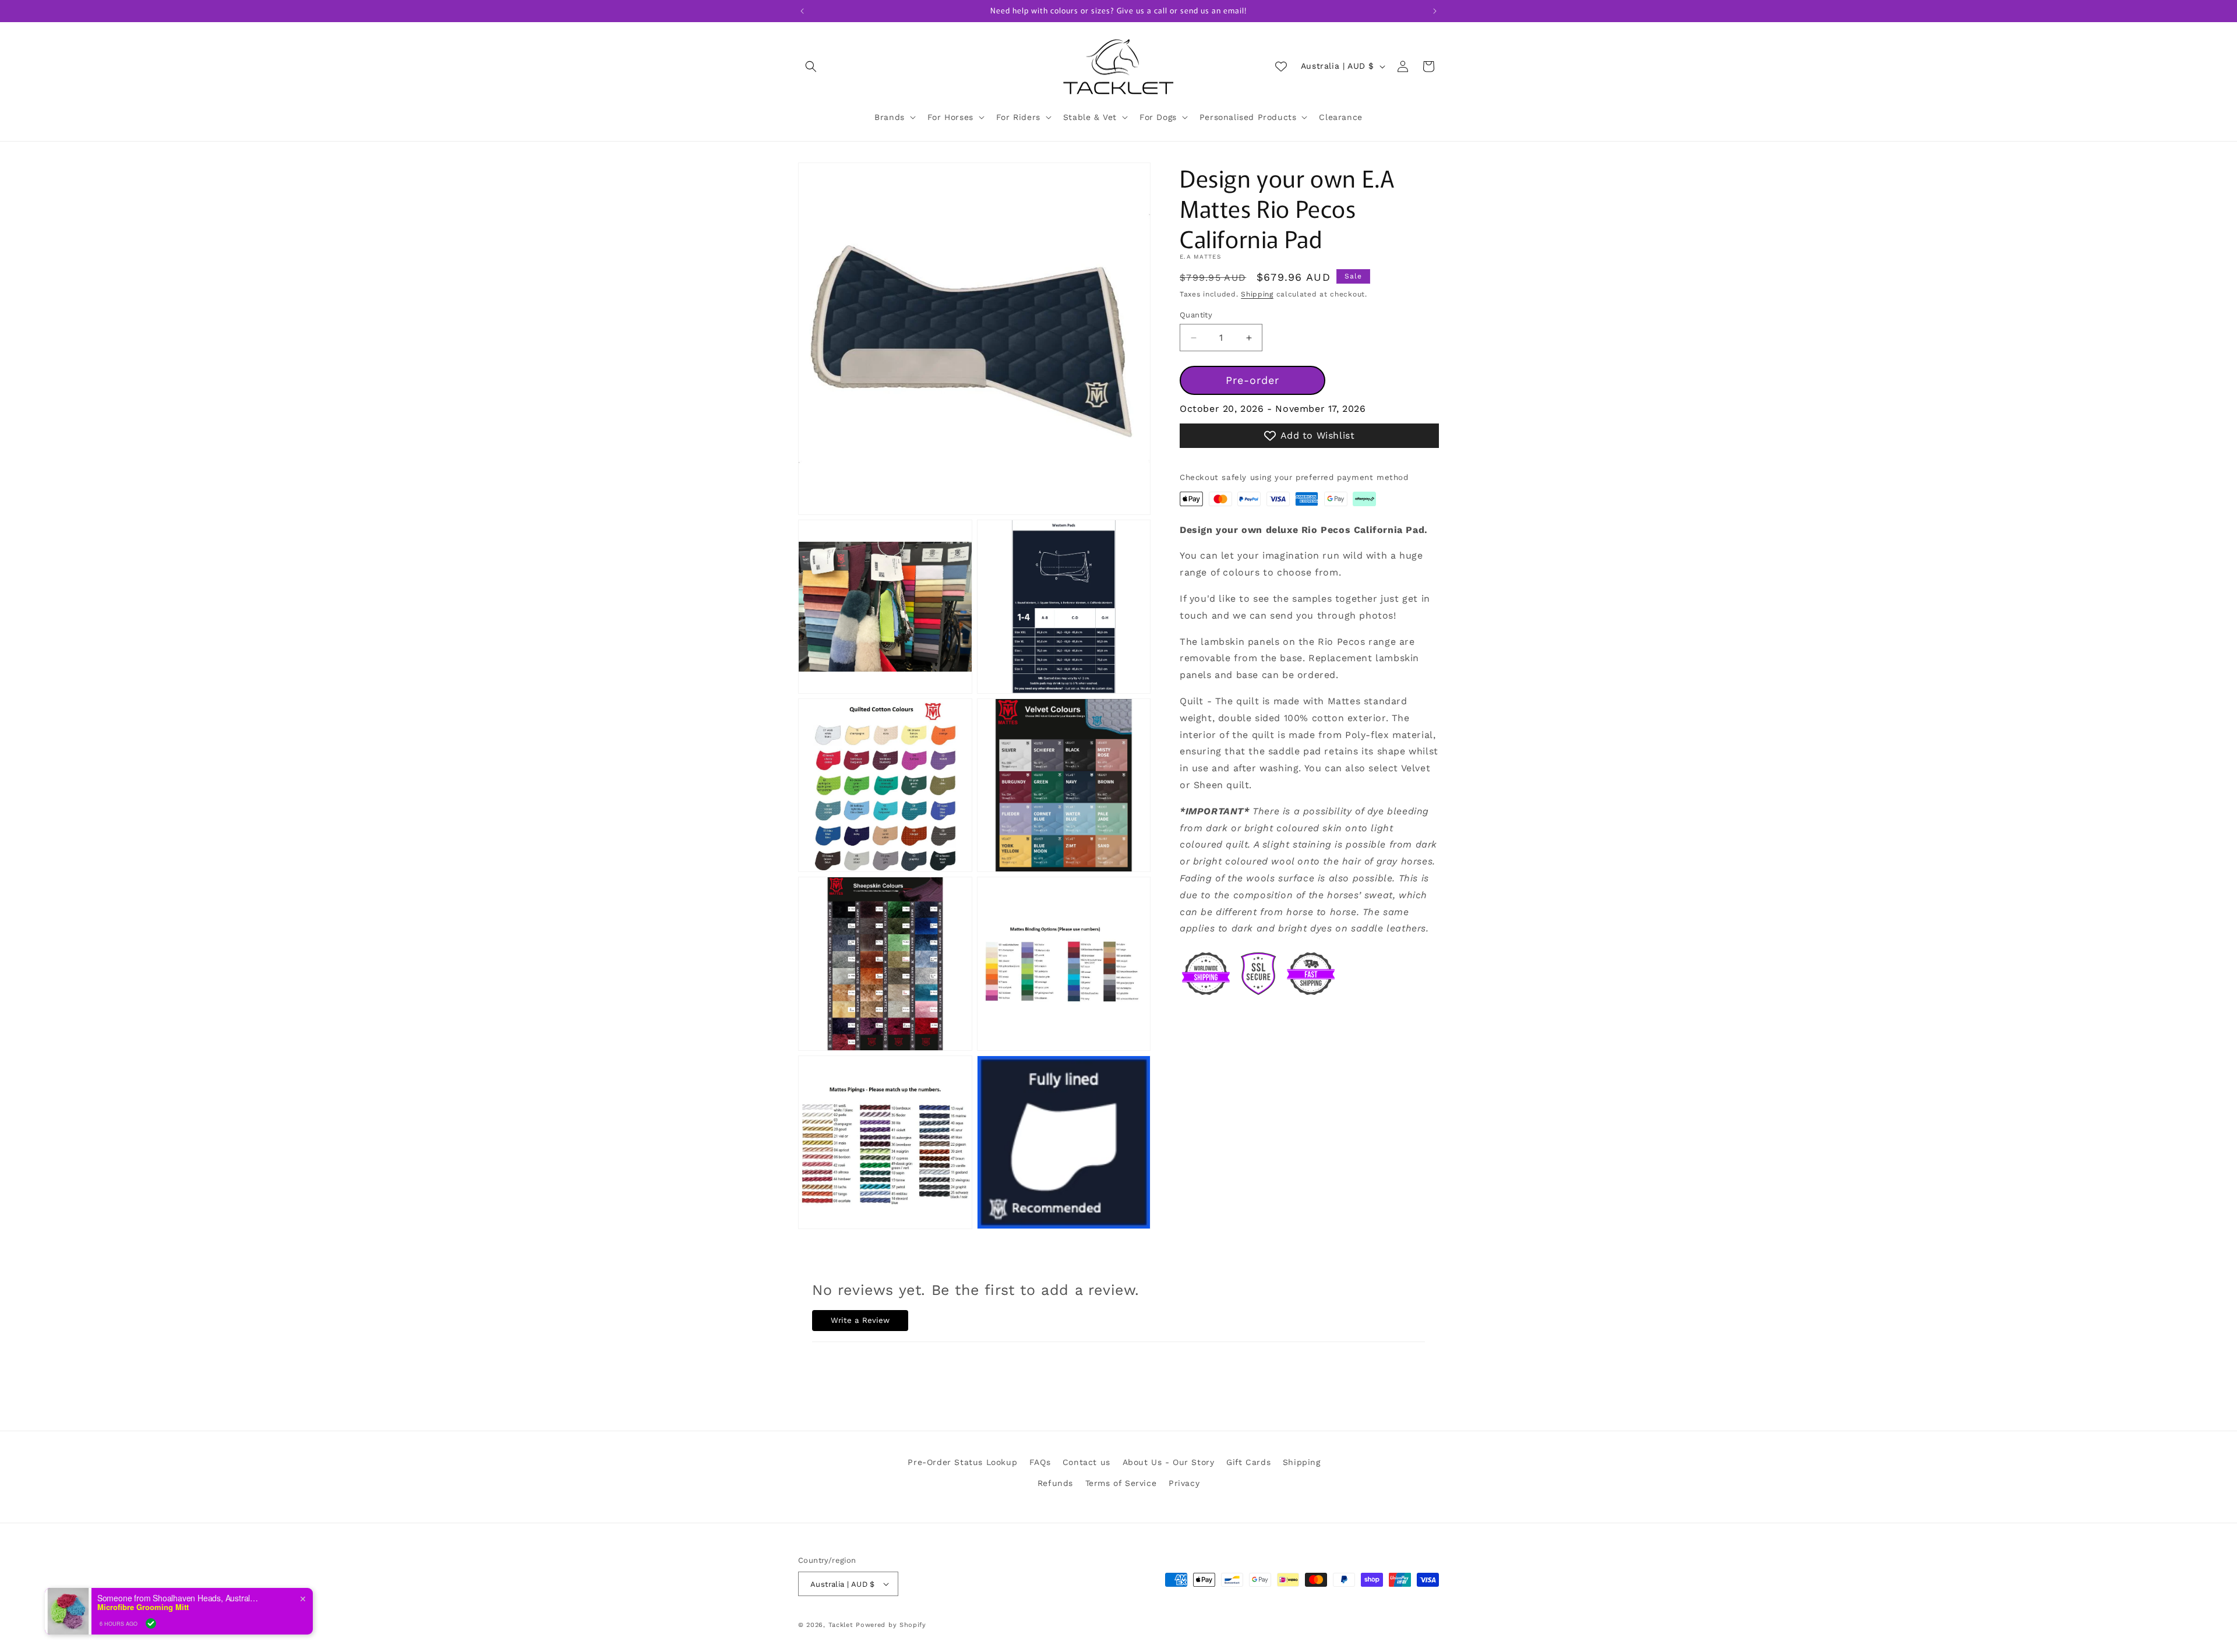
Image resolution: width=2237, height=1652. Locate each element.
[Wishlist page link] (1281, 66)
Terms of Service (1121, 1483)
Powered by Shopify (891, 1625)
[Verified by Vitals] (151, 1623)
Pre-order (1252, 380)
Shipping (1257, 294)
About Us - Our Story (1169, 1462)
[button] (811, 66)
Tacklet (841, 1625)
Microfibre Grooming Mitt (143, 1607)
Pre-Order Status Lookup (962, 1462)
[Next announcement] (1435, 11)
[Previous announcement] (802, 11)
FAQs (1040, 1462)
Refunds (1055, 1483)
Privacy (1184, 1483)
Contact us (1086, 1462)
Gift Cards (1248, 1462)
